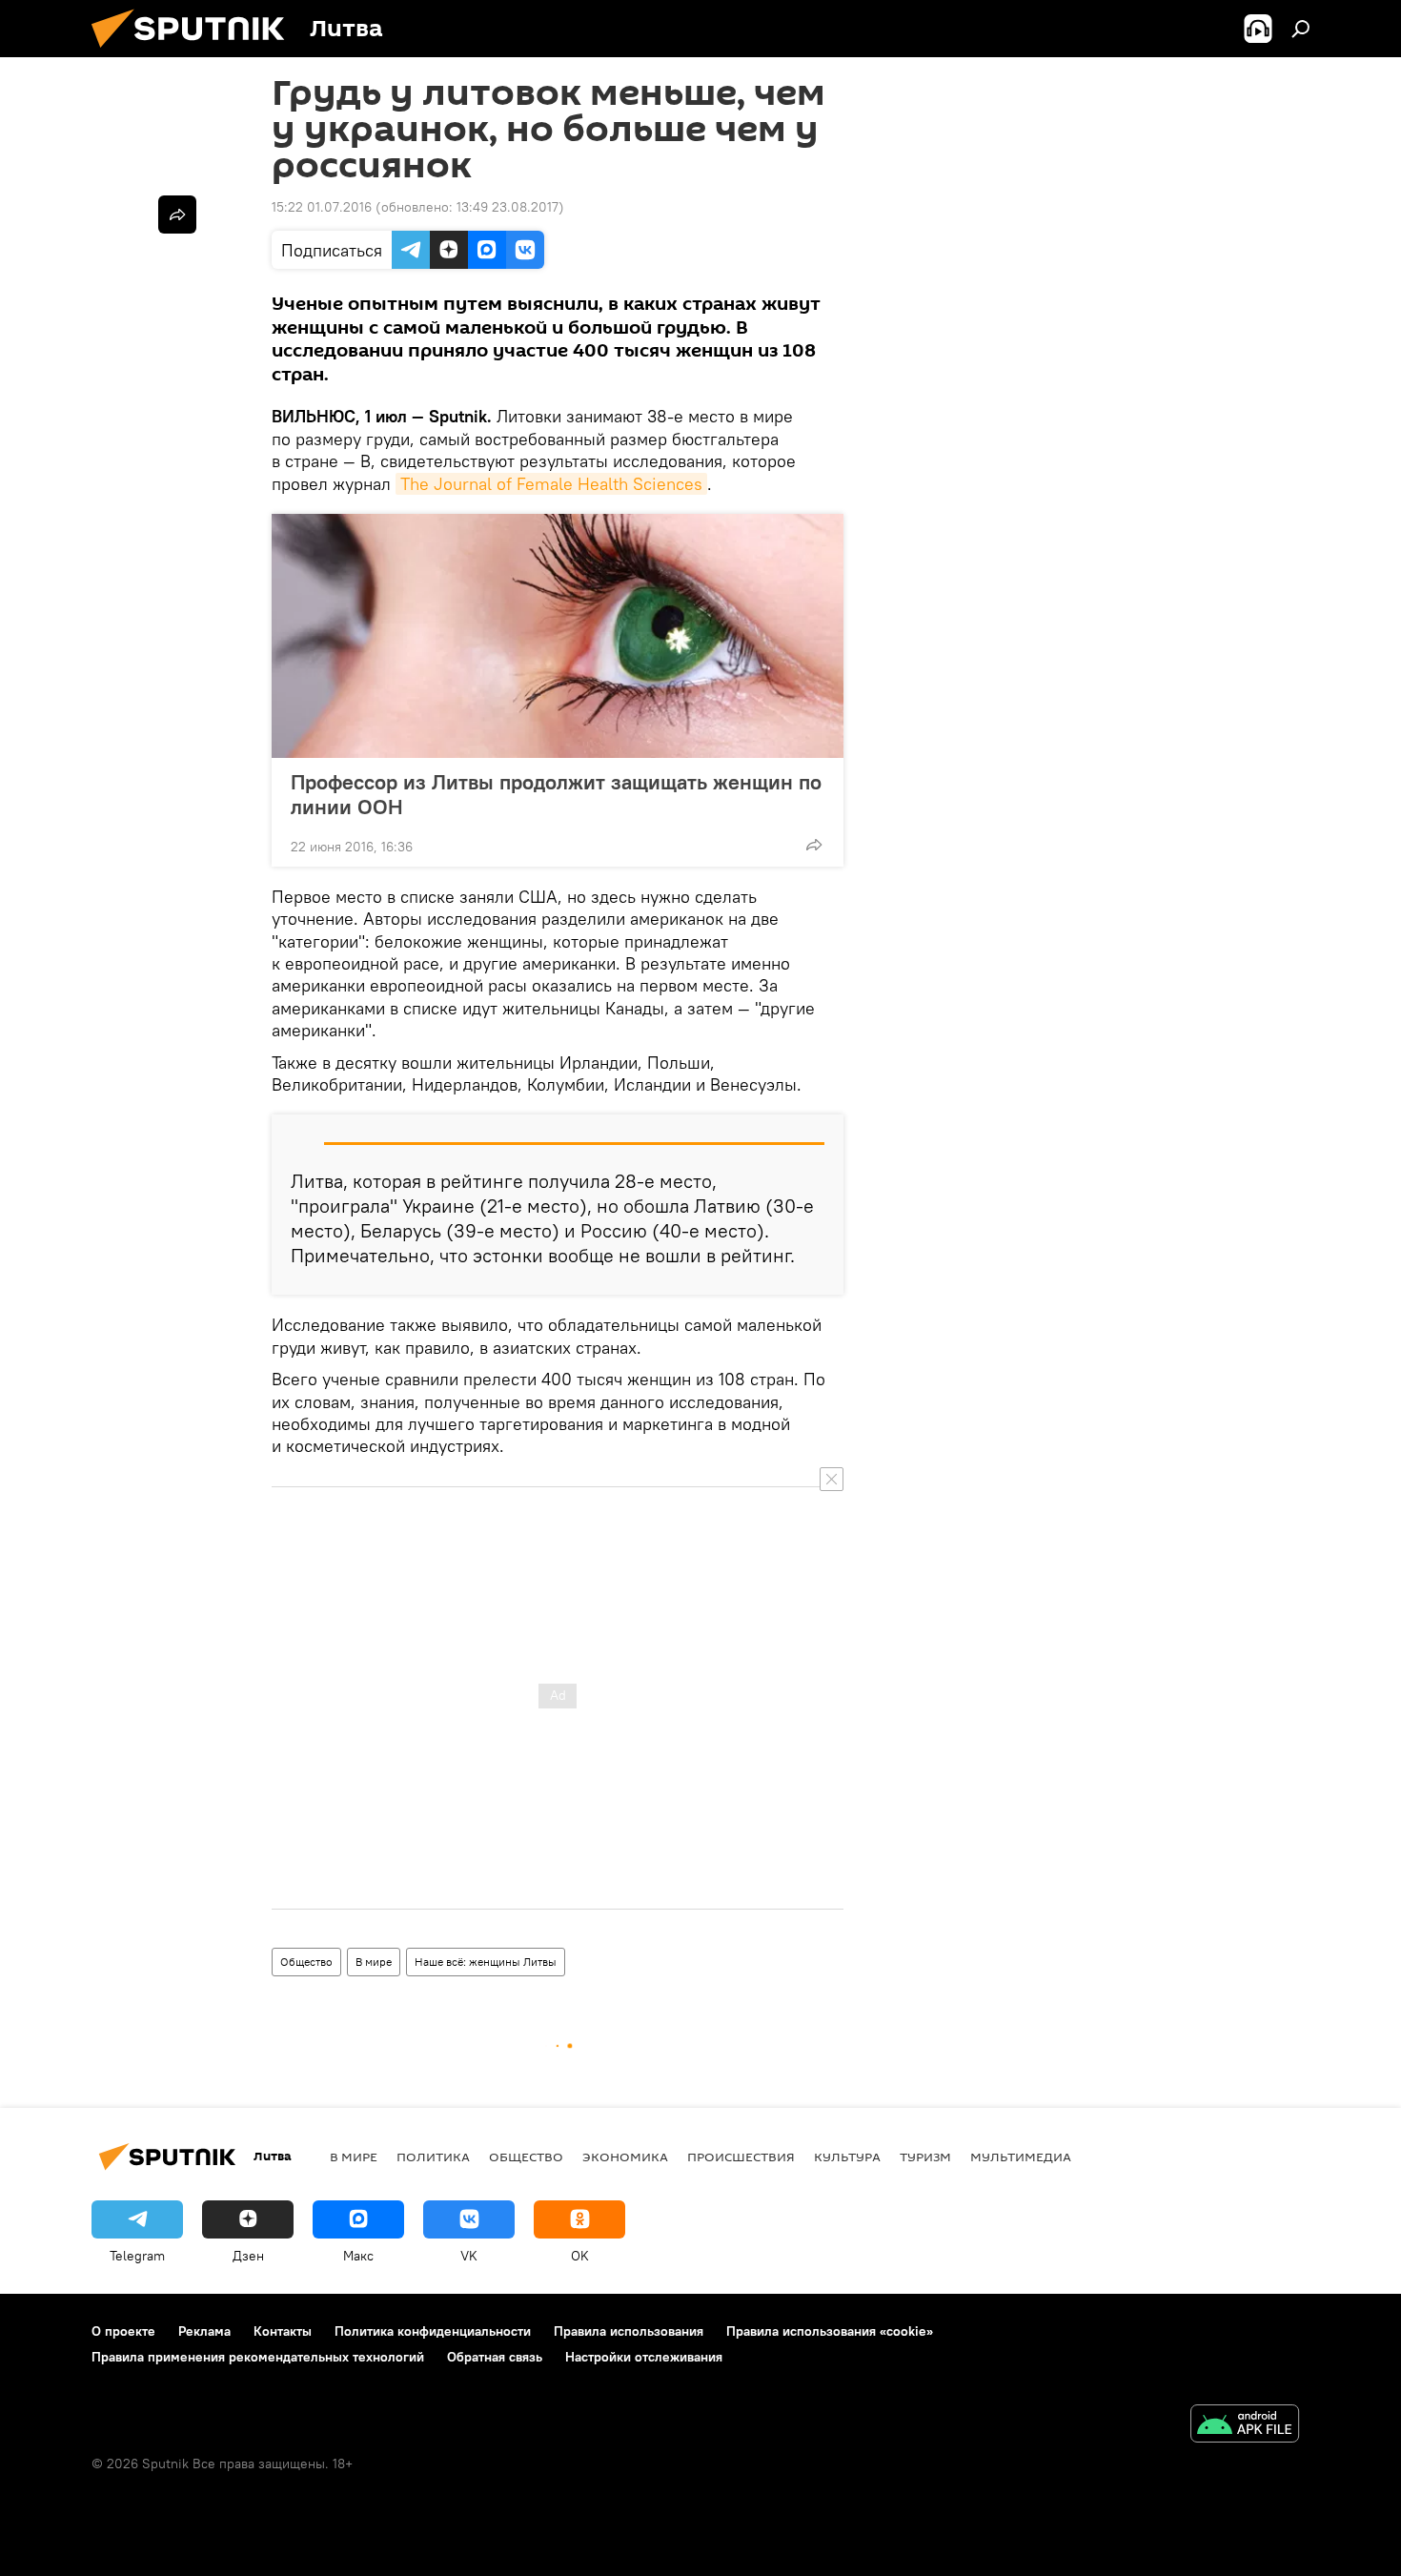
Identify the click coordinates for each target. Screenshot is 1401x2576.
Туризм (925, 2157)
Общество (306, 1962)
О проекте (123, 2331)
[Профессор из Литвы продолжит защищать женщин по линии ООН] (558, 636)
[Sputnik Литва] (195, 52)
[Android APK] (1245, 2426)
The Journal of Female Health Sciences (551, 484)
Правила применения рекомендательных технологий (258, 2357)
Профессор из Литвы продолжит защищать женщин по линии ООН (556, 794)
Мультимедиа (1021, 2157)
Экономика (625, 2157)
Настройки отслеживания (644, 2357)
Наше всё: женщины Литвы (486, 1962)
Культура (847, 2157)
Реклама (204, 2331)
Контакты (283, 2331)
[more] (814, 845)
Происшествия (741, 2157)
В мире (374, 1962)
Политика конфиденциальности (433, 2331)
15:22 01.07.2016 (322, 207)
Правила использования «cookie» (830, 2331)
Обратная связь (495, 2357)
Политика (433, 2157)
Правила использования (629, 2331)
